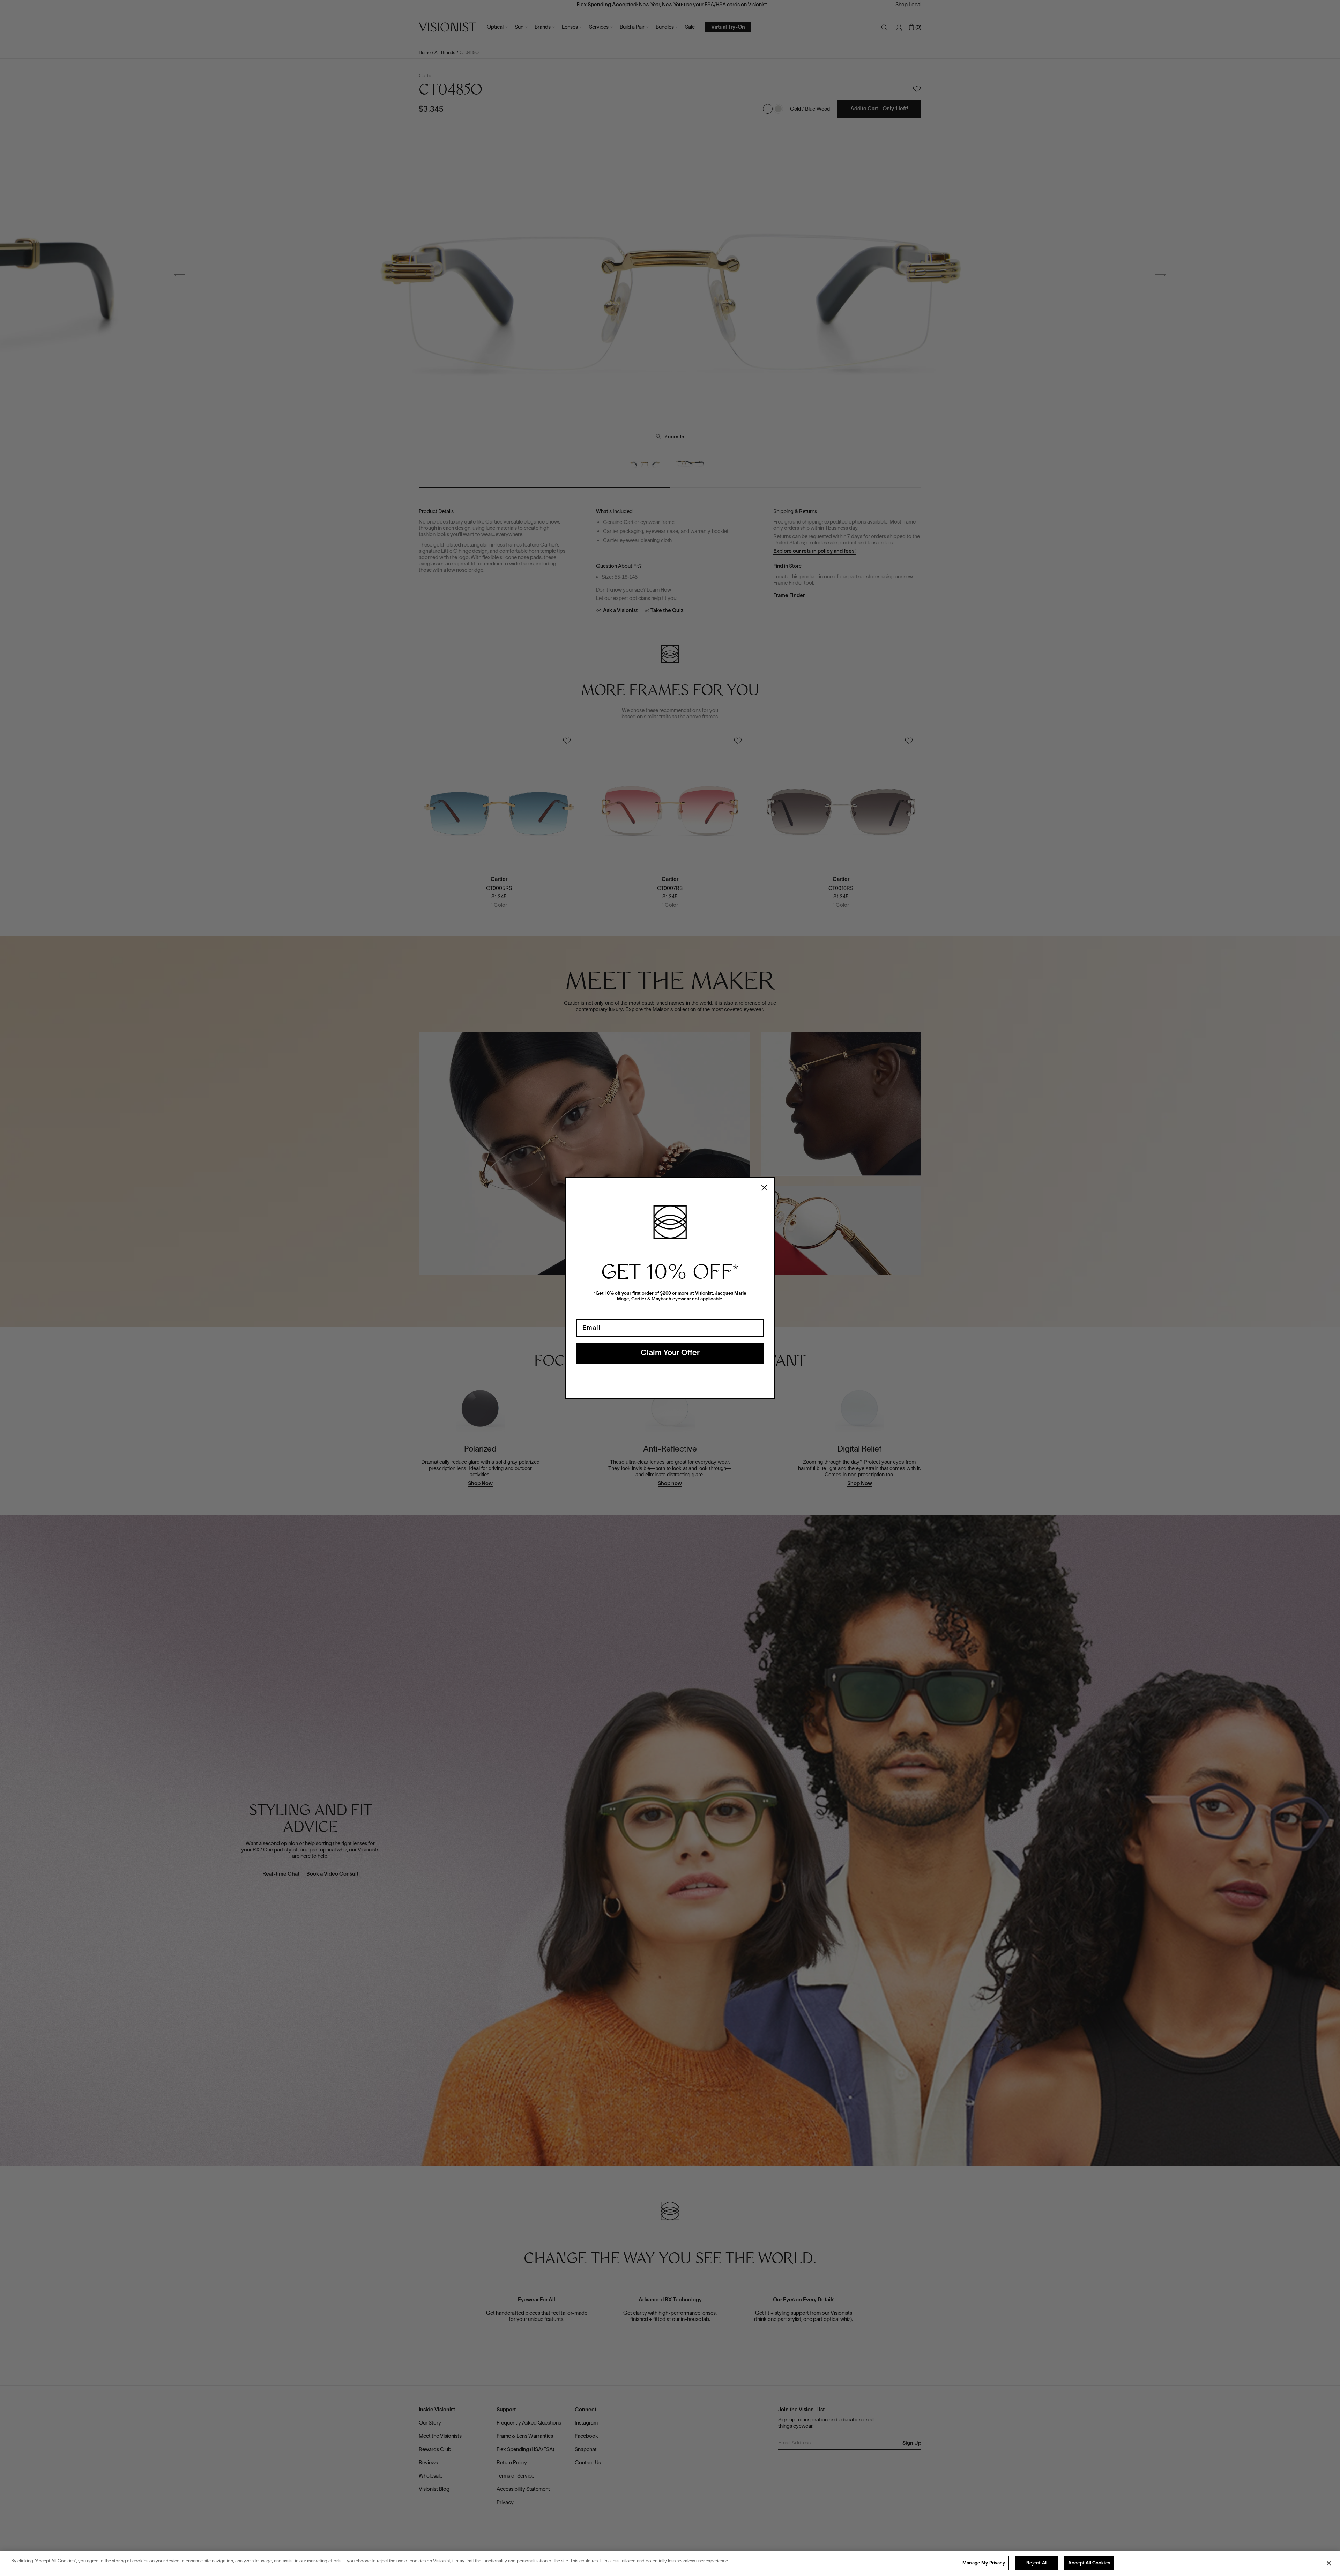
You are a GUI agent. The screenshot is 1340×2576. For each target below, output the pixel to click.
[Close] (1329, 2563)
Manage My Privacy (984, 2563)
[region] (670, 2564)
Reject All (1037, 2563)
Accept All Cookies (1089, 2563)
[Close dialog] (764, 1188)
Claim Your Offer (670, 1353)
